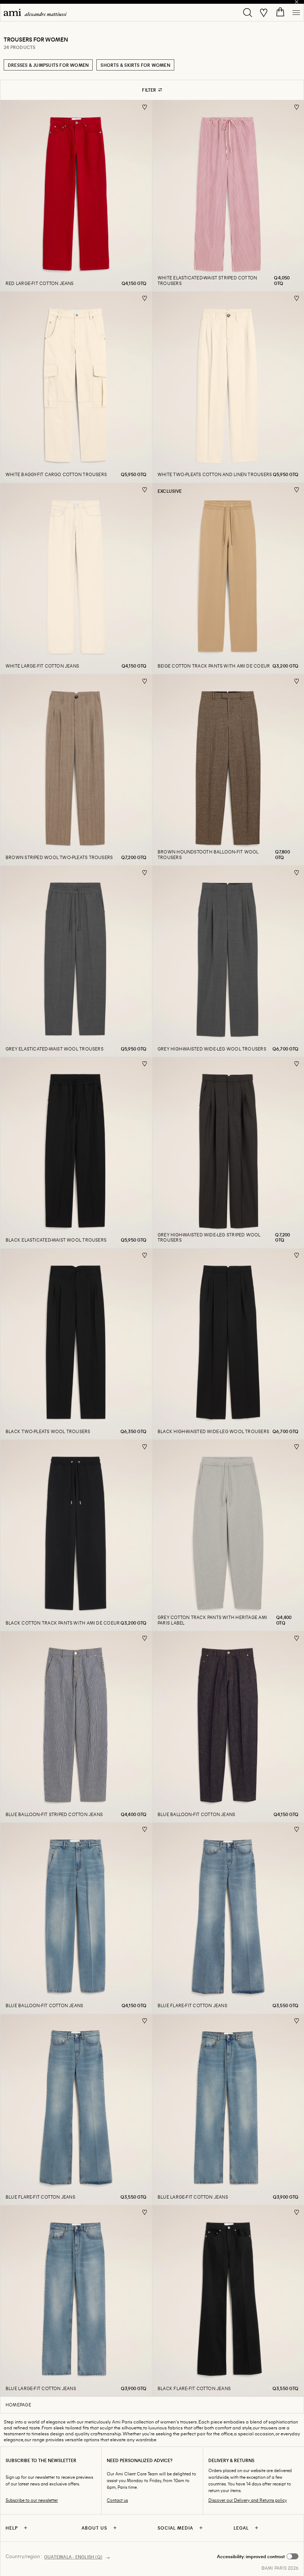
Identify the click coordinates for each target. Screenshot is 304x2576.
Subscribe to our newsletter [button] (32, 2500)
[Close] (297, 2)
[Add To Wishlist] (145, 107)
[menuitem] (35, 12)
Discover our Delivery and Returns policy (248, 2500)
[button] (258, 2556)
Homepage (18, 2405)
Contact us (117, 2500)
